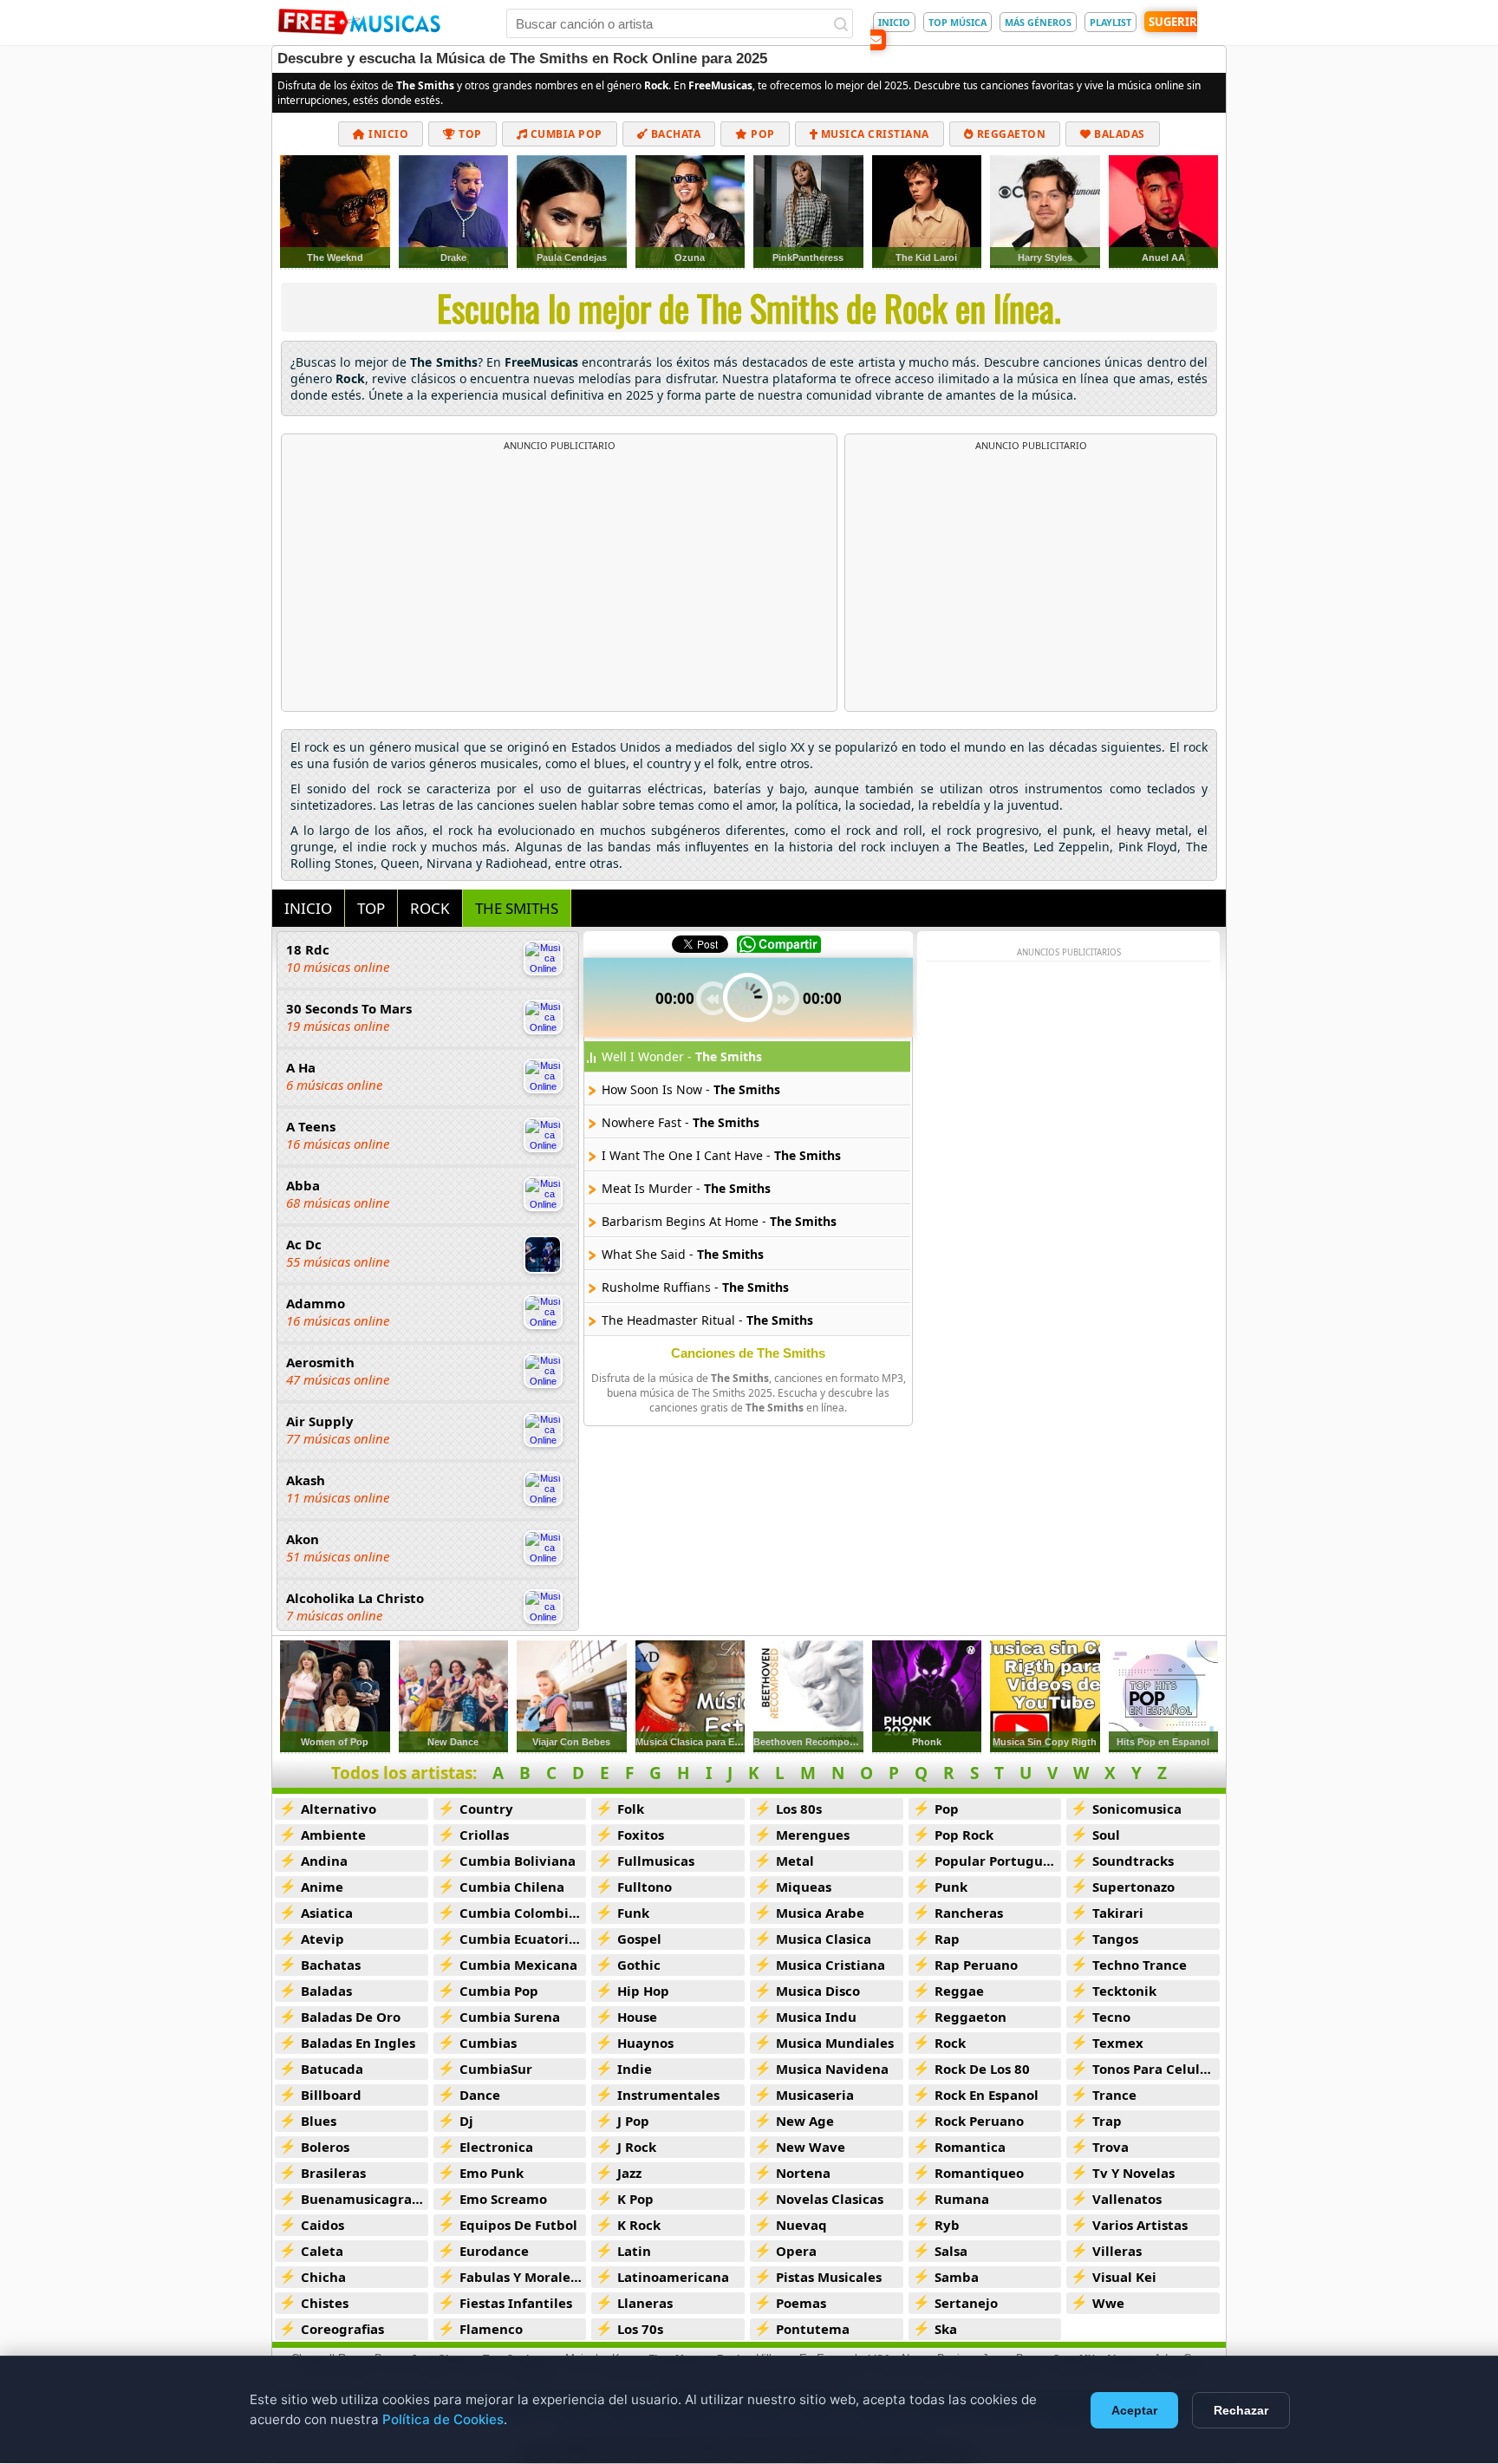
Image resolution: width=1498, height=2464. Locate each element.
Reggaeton (1010, 134)
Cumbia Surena (510, 2017)
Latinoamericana (673, 2277)
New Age (805, 2121)
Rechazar (1241, 2410)
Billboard (331, 2095)
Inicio (388, 134)
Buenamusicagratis (365, 2199)
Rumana (962, 2199)
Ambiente (333, 1835)
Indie (635, 2069)
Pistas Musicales (829, 2277)
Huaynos (645, 2043)
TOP (371, 908)
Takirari (1118, 1913)
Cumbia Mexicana (518, 1965)
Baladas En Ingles (358, 2043)
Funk (633, 1913)
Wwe (1108, 2303)
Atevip (322, 1939)
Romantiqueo (979, 2173)
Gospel (639, 1939)
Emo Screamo (503, 2199)
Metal (795, 1861)
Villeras (1117, 2251)
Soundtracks (1133, 1861)
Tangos (1115, 1939)
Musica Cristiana (873, 134)
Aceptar (1134, 2410)
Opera (796, 2251)
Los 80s (799, 1809)
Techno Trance (1140, 1965)
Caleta (322, 2251)
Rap (947, 1939)
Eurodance (494, 2251)
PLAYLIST (1110, 22)
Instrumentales (668, 2095)
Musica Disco (818, 1991)
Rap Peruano (976, 1965)
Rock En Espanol (987, 2095)
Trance (1114, 2095)
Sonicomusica (1137, 1809)
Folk (631, 1809)
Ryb (947, 2225)
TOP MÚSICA (957, 22)
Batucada (332, 2069)
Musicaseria (815, 2095)
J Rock (637, 2147)
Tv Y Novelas (1133, 2173)
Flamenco (491, 2329)
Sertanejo (966, 2303)
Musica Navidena (832, 2069)
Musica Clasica (824, 1939)
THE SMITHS (517, 908)
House (637, 2017)
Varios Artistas (1140, 2225)
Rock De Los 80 (982, 2069)
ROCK (430, 908)
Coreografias (342, 2329)
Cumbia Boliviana (518, 1861)
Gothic (639, 1965)
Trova (1110, 2147)
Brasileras (333, 2173)
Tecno (1111, 2017)
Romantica (970, 2147)
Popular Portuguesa (998, 1861)
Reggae (959, 1991)
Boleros (325, 2147)
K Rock (639, 2225)
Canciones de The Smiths (748, 1353)
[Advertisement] (559, 582)
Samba (957, 2277)
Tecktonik (1124, 1991)
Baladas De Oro (351, 2017)
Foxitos (641, 1835)
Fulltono (645, 1887)
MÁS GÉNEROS (1038, 22)
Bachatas (331, 1965)
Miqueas (804, 1887)
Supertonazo (1133, 1887)
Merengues (813, 1835)
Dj (466, 2121)
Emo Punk (492, 2173)
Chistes (325, 2303)
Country (486, 1809)
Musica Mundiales (835, 2043)
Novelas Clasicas (830, 2199)
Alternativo (339, 1809)
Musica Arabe (820, 1913)
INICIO (894, 22)
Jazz (629, 2173)
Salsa (951, 2251)
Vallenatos (1127, 2199)
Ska (946, 2329)
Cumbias (488, 2043)
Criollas (484, 1835)
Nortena (803, 2173)
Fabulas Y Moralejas (523, 2277)
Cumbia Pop (565, 134)
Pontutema (813, 2329)
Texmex (1118, 2043)
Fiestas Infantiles (516, 2303)
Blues (319, 2121)
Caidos (322, 2225)
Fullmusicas (656, 1861)
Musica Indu (816, 2017)
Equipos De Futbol (518, 2225)
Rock (950, 2043)
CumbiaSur (496, 2069)
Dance (480, 2095)
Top (469, 134)
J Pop (633, 2121)
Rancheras (969, 1913)
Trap (1107, 2121)
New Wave (811, 2147)
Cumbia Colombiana (523, 1913)
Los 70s (640, 2329)
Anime (322, 1887)
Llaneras (645, 2303)
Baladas (1118, 134)
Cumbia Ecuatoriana (523, 1939)
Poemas (801, 2303)
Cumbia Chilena (512, 1887)
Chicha (323, 2277)
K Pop (635, 2199)
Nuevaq (801, 2225)
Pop (762, 134)
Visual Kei (1124, 2277)
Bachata (674, 134)
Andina (324, 1861)
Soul (1106, 1835)
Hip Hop (643, 1991)
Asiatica (327, 1913)
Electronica (496, 2147)
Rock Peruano (979, 2121)
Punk (951, 1887)
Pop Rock (964, 1835)
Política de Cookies (443, 2419)
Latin (634, 2251)
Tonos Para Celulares (1156, 2069)
